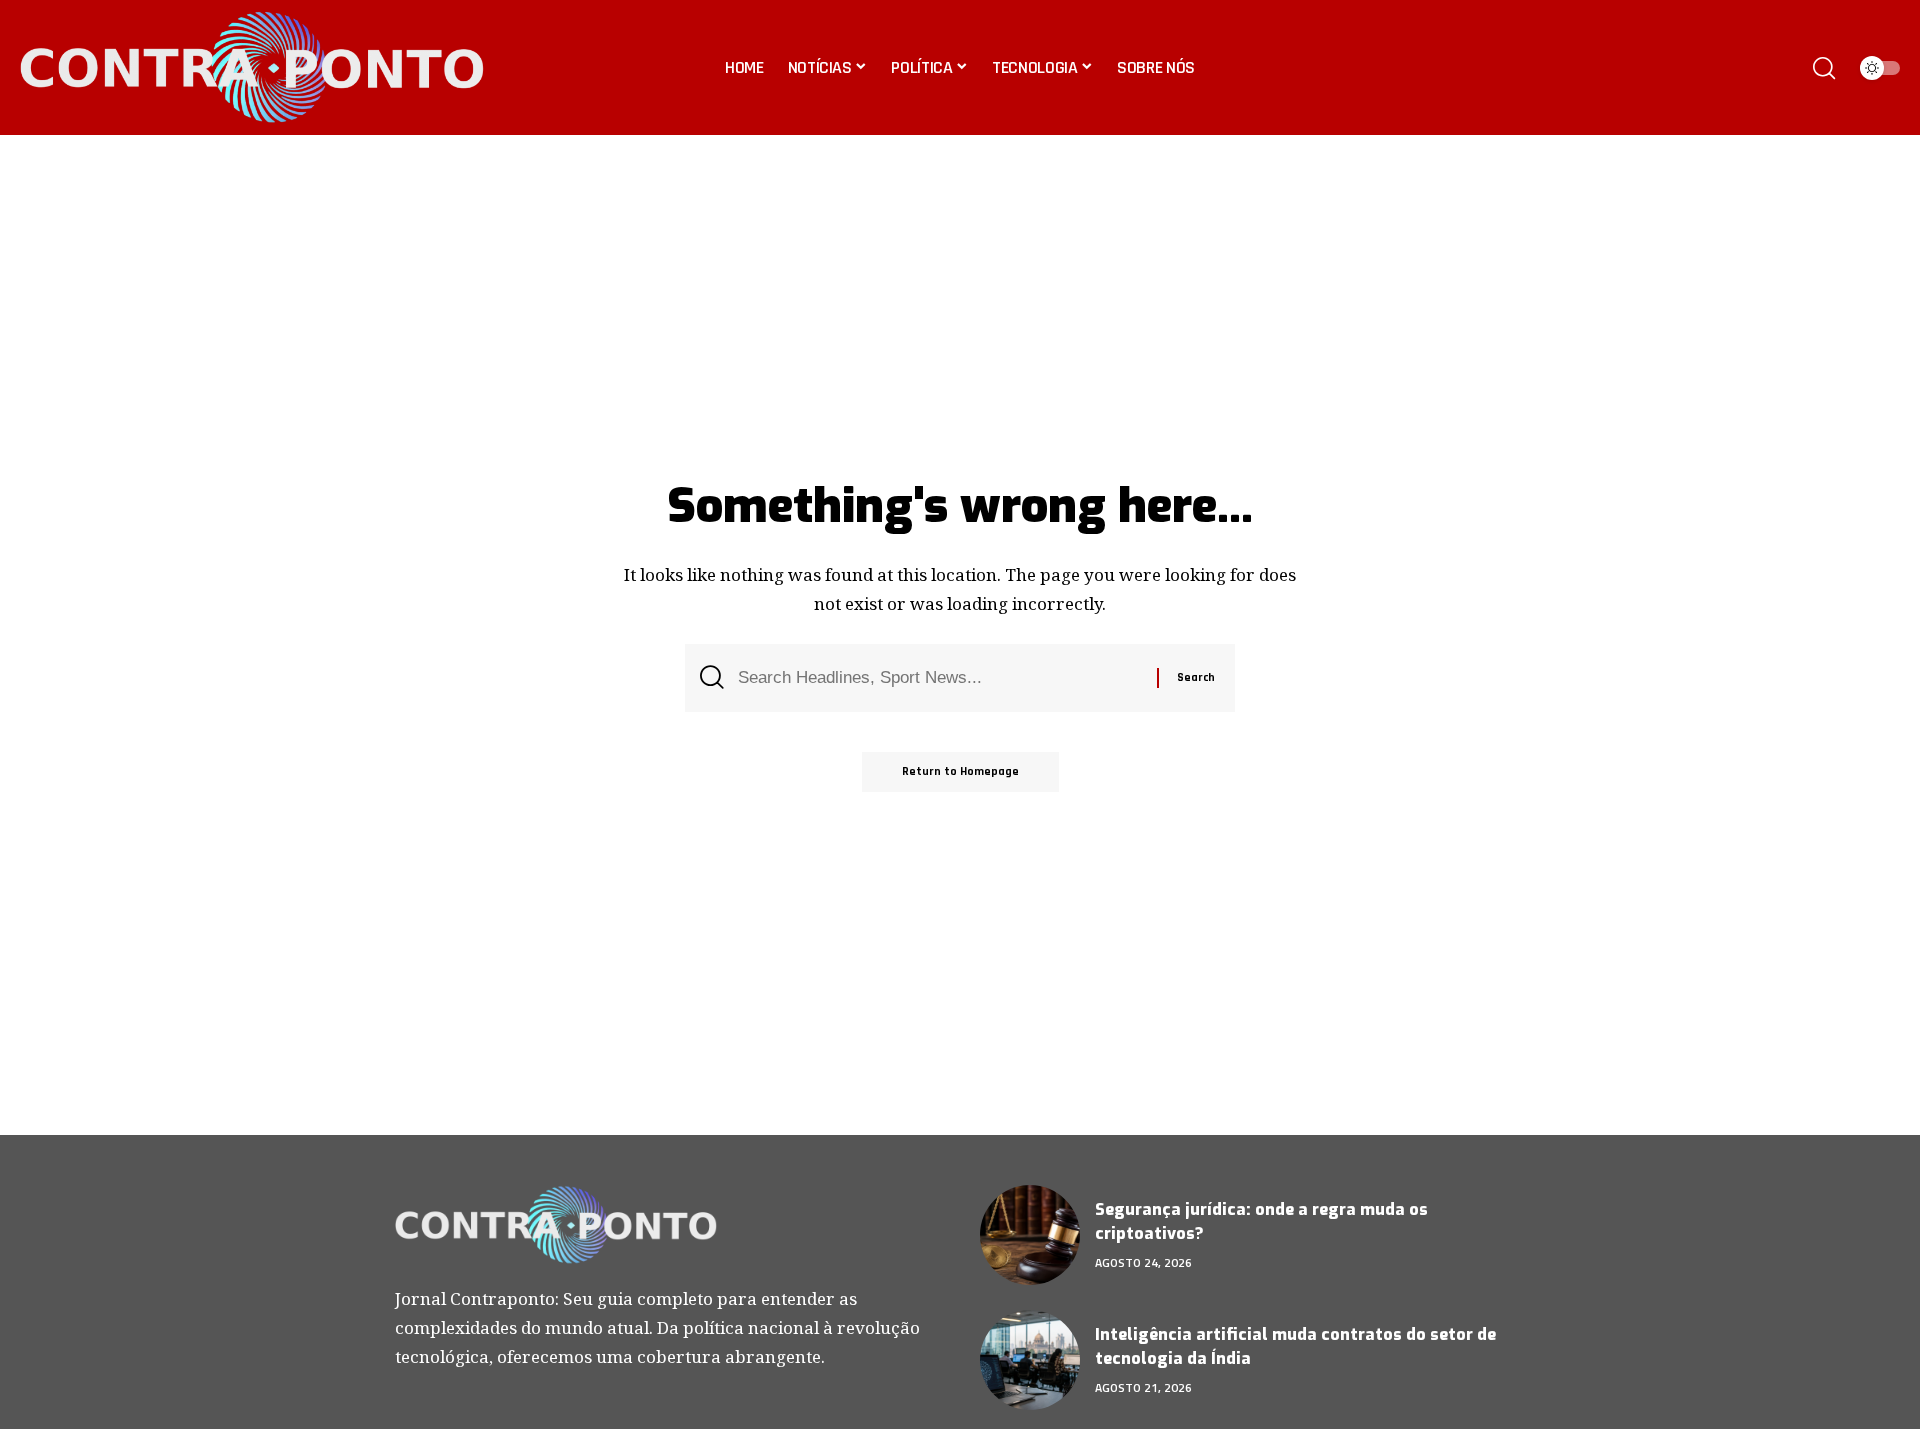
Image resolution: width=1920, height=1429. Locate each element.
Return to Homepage (960, 771)
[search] (1824, 68)
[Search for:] (940, 678)
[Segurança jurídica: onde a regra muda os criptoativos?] (1030, 1235)
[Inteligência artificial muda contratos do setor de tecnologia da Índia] (1030, 1360)
